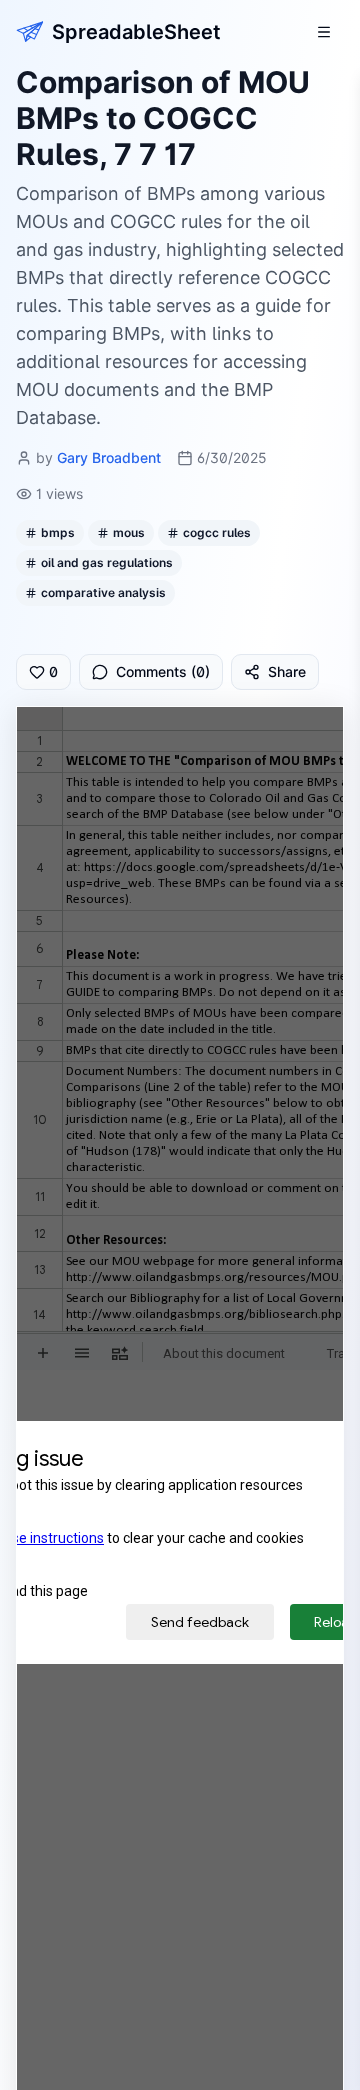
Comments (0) (163, 671)
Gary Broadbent (109, 457)
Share (287, 671)
